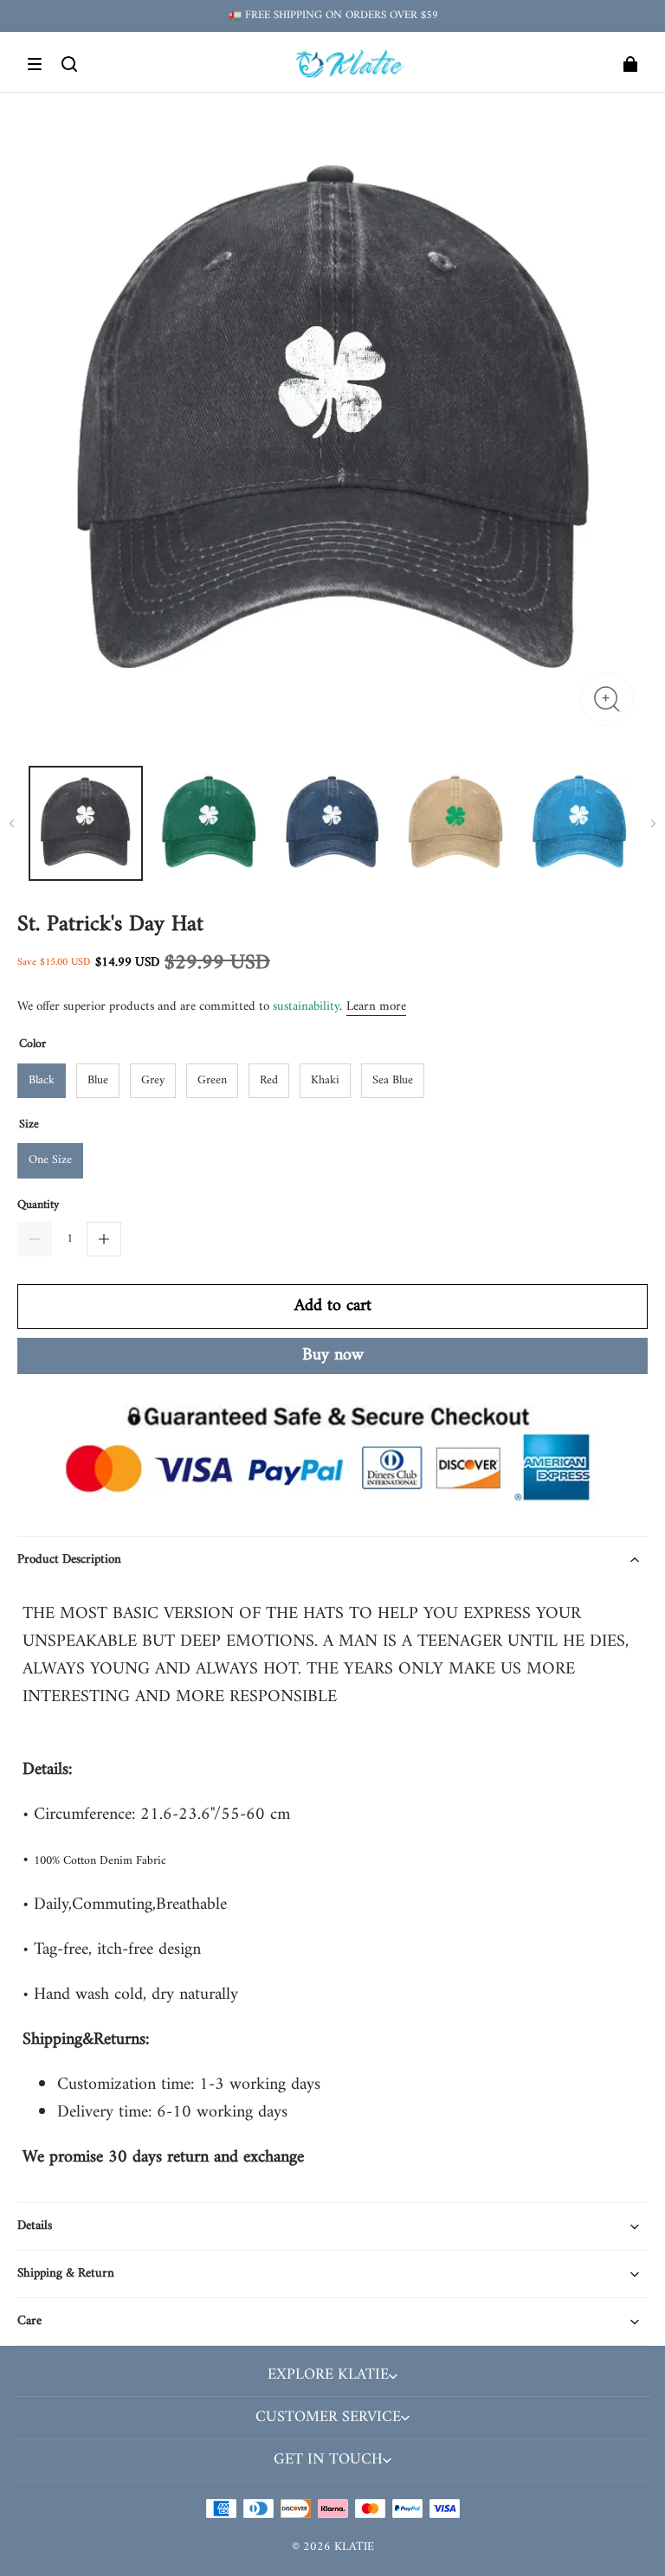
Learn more (376, 1007)
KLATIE (354, 2547)
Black (42, 1080)
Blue (98, 1080)
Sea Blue (393, 1080)
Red (269, 1080)
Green (212, 1080)
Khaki (325, 1080)
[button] (35, 64)
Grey (153, 1080)
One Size (50, 1160)
